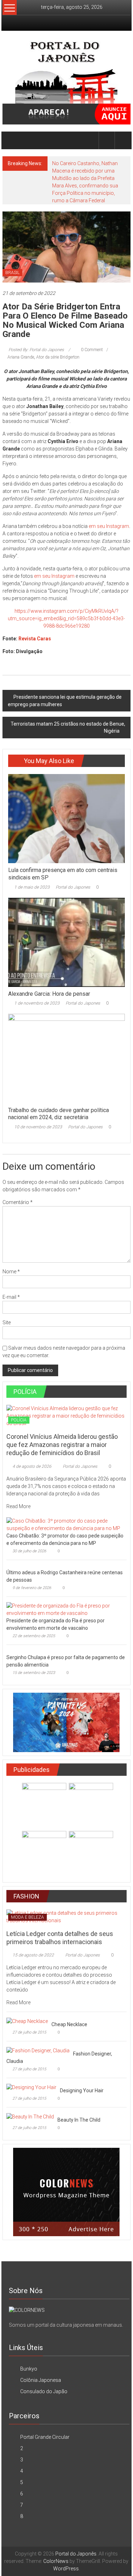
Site (7, 1322)
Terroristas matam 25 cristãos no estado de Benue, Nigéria (68, 727)
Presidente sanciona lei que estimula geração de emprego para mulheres (65, 701)
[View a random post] (123, 140)
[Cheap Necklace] (27, 2021)
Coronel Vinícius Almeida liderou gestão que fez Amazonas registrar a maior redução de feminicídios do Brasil (62, 1445)
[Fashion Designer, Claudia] (38, 2050)
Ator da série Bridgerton (58, 357)
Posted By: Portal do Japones (36, 350)
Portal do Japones (73, 887)
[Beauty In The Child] (30, 2116)
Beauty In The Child (79, 2120)
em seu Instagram (109, 526)
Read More (19, 1506)
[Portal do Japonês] (11, 140)
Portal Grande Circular (45, 2437)
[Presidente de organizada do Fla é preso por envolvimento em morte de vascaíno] (65, 1609)
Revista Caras (35, 639)
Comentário (18, 1202)
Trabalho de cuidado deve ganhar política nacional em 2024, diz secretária (59, 1114)
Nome (11, 1272)
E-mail (11, 1297)
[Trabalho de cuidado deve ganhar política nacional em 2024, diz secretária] (66, 1058)
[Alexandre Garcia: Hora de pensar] (66, 942)
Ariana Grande (21, 357)
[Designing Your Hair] (31, 2087)
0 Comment (91, 350)
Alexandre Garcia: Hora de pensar (49, 994)
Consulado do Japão (44, 2391)
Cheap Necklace (69, 2024)
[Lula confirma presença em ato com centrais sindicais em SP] (66, 818)
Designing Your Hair (82, 2091)
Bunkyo (29, 2369)
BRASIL (12, 273)
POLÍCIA (19, 1420)
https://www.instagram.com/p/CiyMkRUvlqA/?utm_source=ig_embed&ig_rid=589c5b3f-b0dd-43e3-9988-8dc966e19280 (66, 618)
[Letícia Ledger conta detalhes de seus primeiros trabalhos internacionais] (66, 1916)
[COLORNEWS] (27, 2310)
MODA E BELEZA (27, 1917)
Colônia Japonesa (41, 2380)
